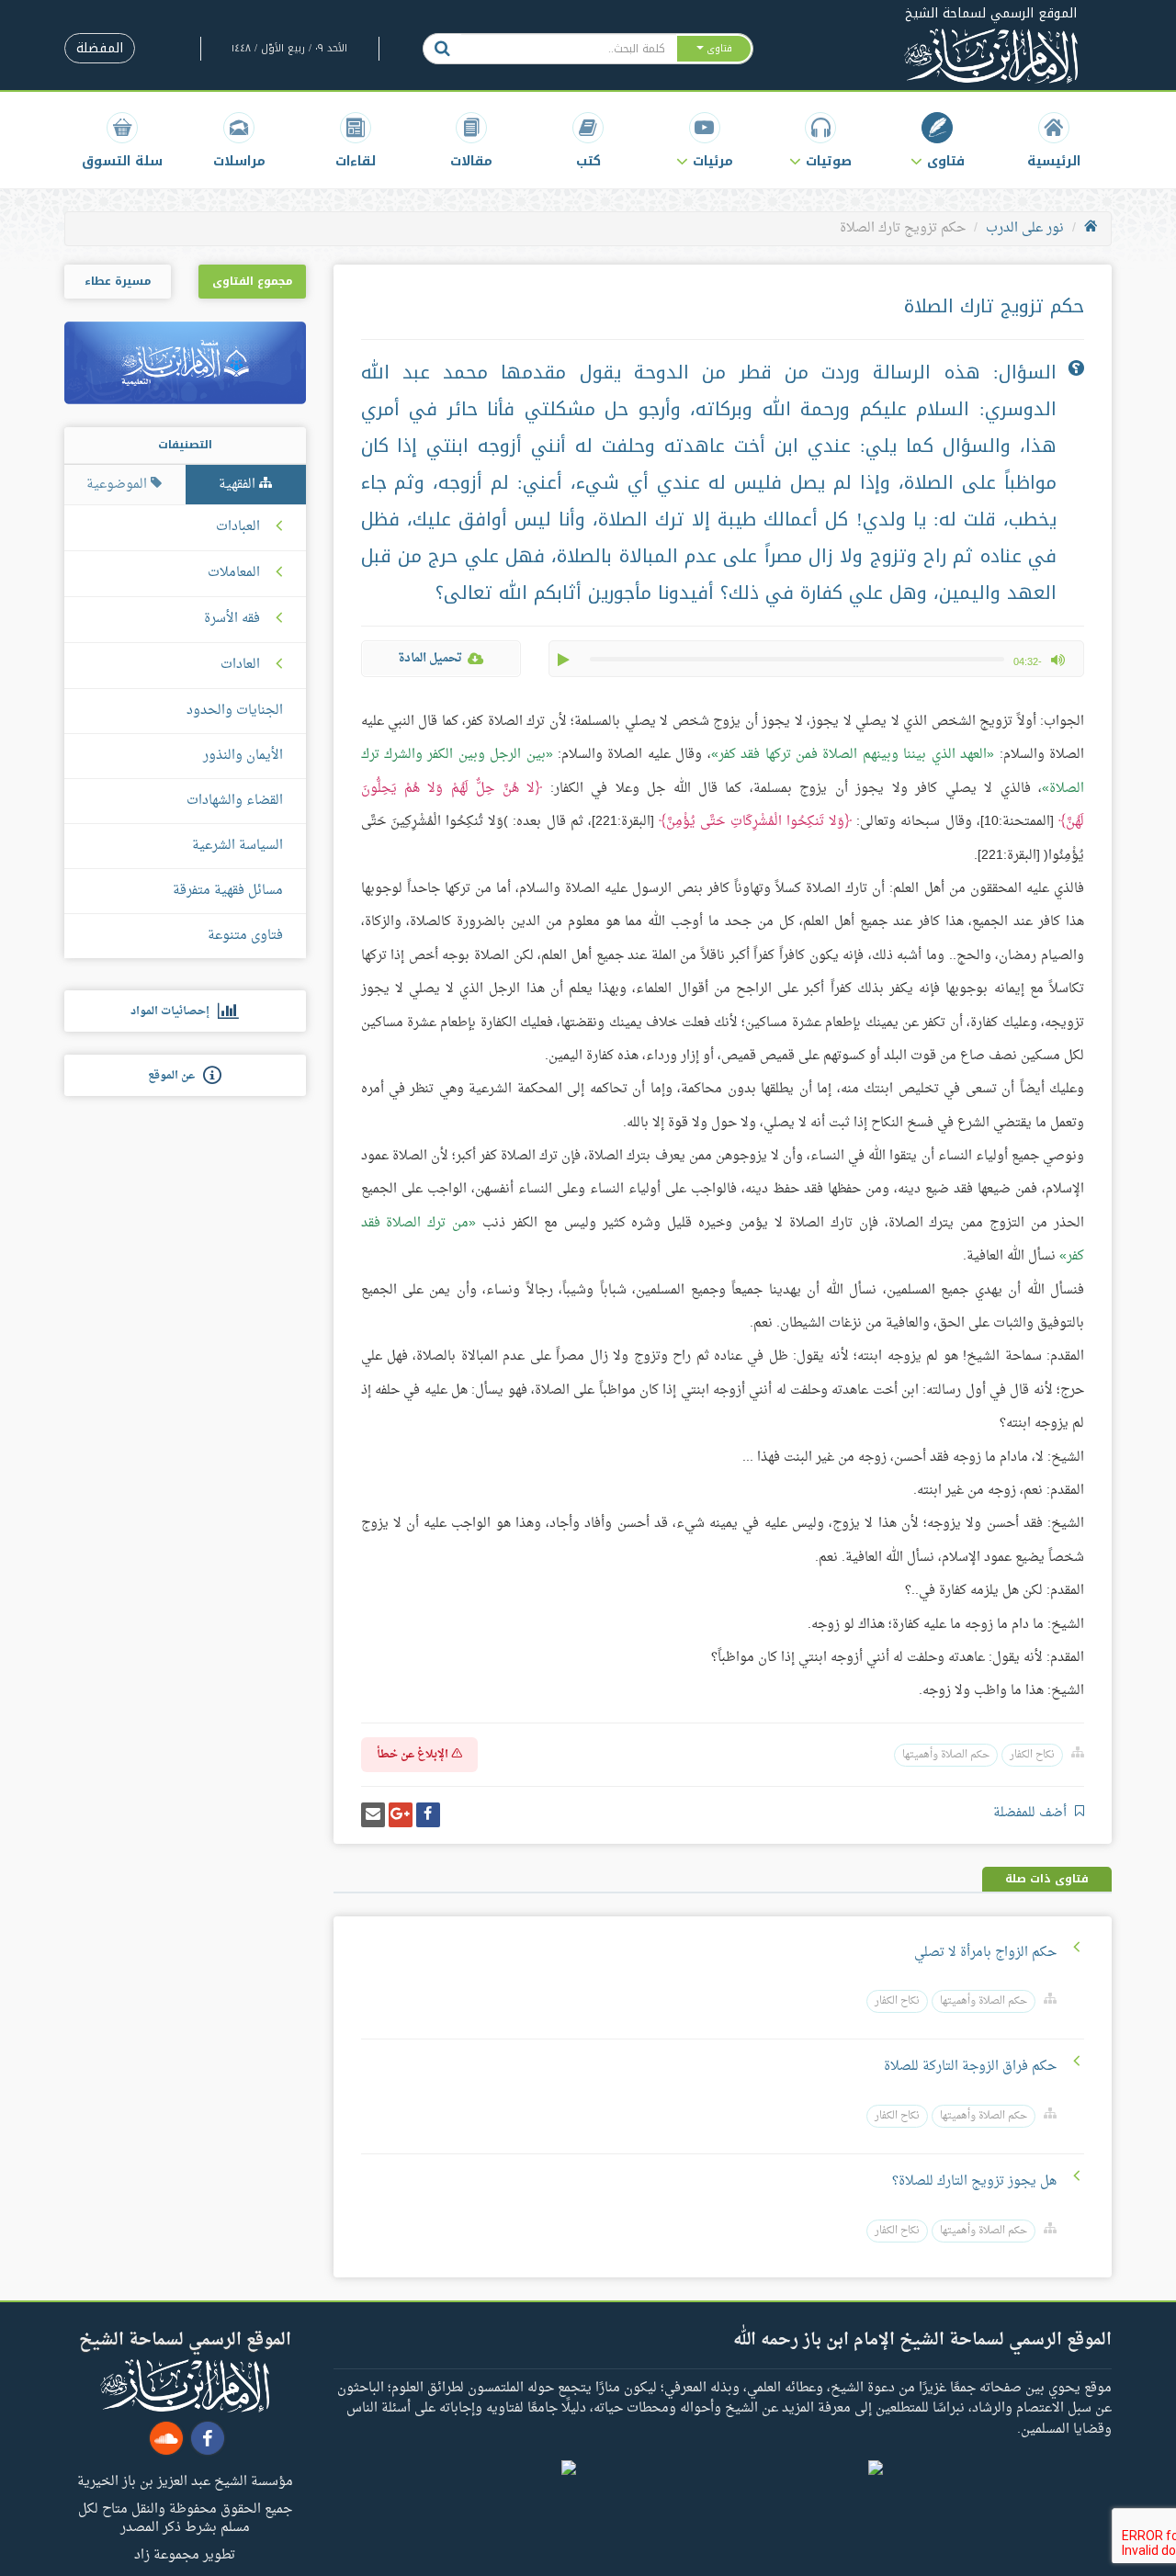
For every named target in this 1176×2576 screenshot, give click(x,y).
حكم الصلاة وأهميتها (946, 1755)
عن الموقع (175, 1076)
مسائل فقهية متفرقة (228, 891)
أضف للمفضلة (1032, 1813)
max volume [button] (1057, 660)
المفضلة (100, 48)
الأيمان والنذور (243, 756)
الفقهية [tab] (239, 485)
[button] (938, 140)
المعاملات (234, 573)
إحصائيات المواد (174, 1011)
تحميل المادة (430, 658)
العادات (240, 665)
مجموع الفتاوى (252, 281)
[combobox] (568, 49)
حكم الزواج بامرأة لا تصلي (985, 1953)
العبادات (238, 527)
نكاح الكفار (1032, 1755)
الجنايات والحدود (235, 711)
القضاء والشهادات (235, 801)
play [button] (565, 660)
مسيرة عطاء (118, 281)
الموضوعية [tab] (119, 485)
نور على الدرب (1025, 228)
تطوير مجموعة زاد (185, 2554)
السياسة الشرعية (237, 846)
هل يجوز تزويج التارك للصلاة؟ (974, 2181)
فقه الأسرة (232, 619)
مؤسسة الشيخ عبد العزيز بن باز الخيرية (185, 2480)
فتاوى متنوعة (245, 936)
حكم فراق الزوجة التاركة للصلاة (970, 2067)
